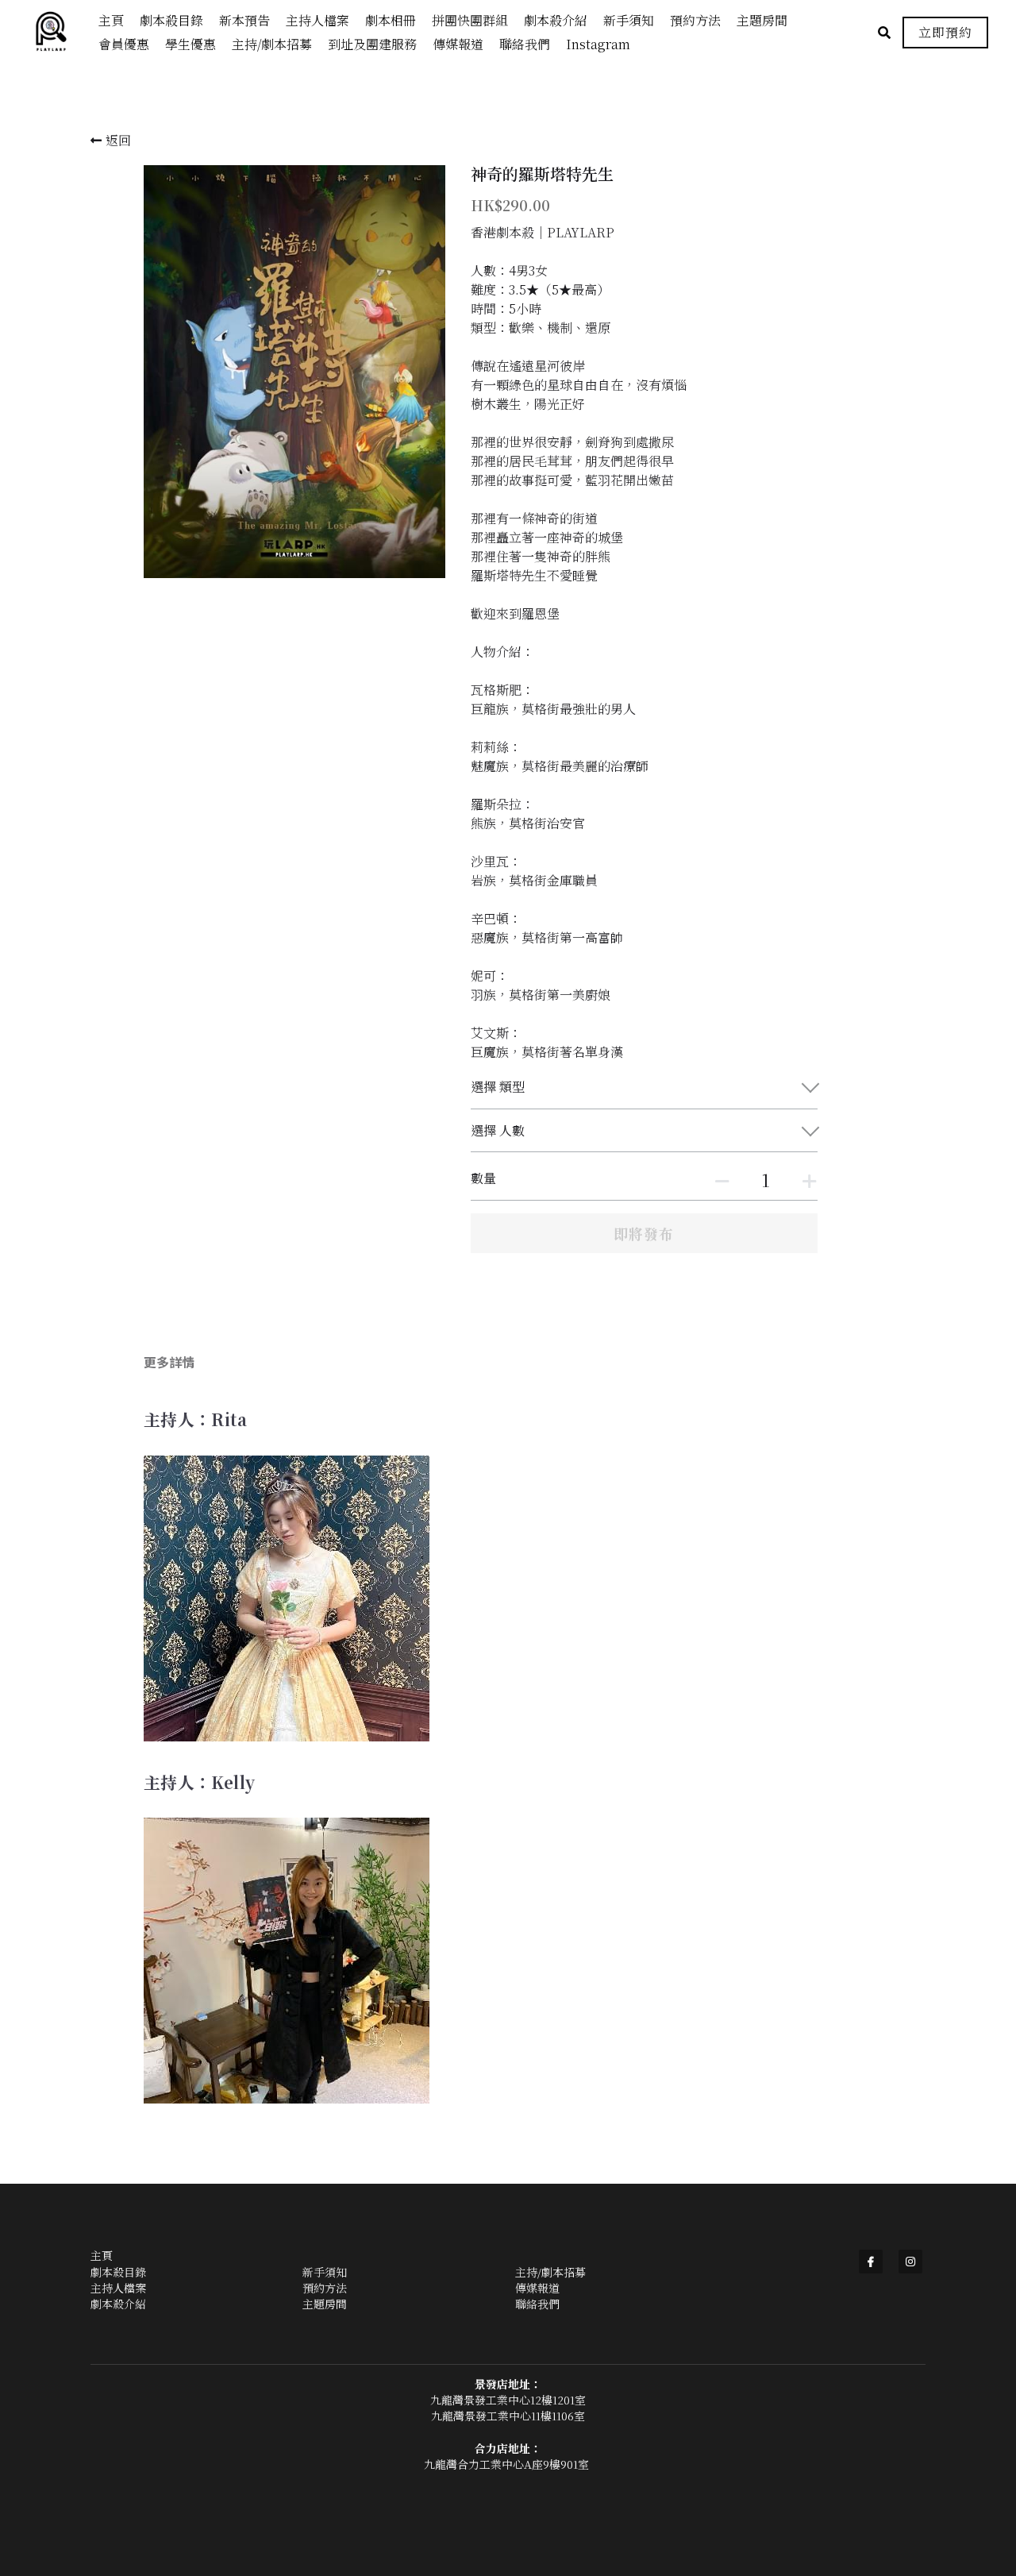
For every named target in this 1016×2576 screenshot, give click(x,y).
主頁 (102, 2255)
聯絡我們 (537, 2304)
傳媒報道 (537, 2288)
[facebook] (871, 2262)
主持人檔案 (118, 2288)
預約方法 (325, 2288)
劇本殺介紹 (118, 2304)
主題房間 (325, 2304)
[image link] (59, 31)
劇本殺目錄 (118, 2272)
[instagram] (910, 2262)
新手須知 (325, 2272)
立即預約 (945, 32)
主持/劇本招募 (550, 2272)
